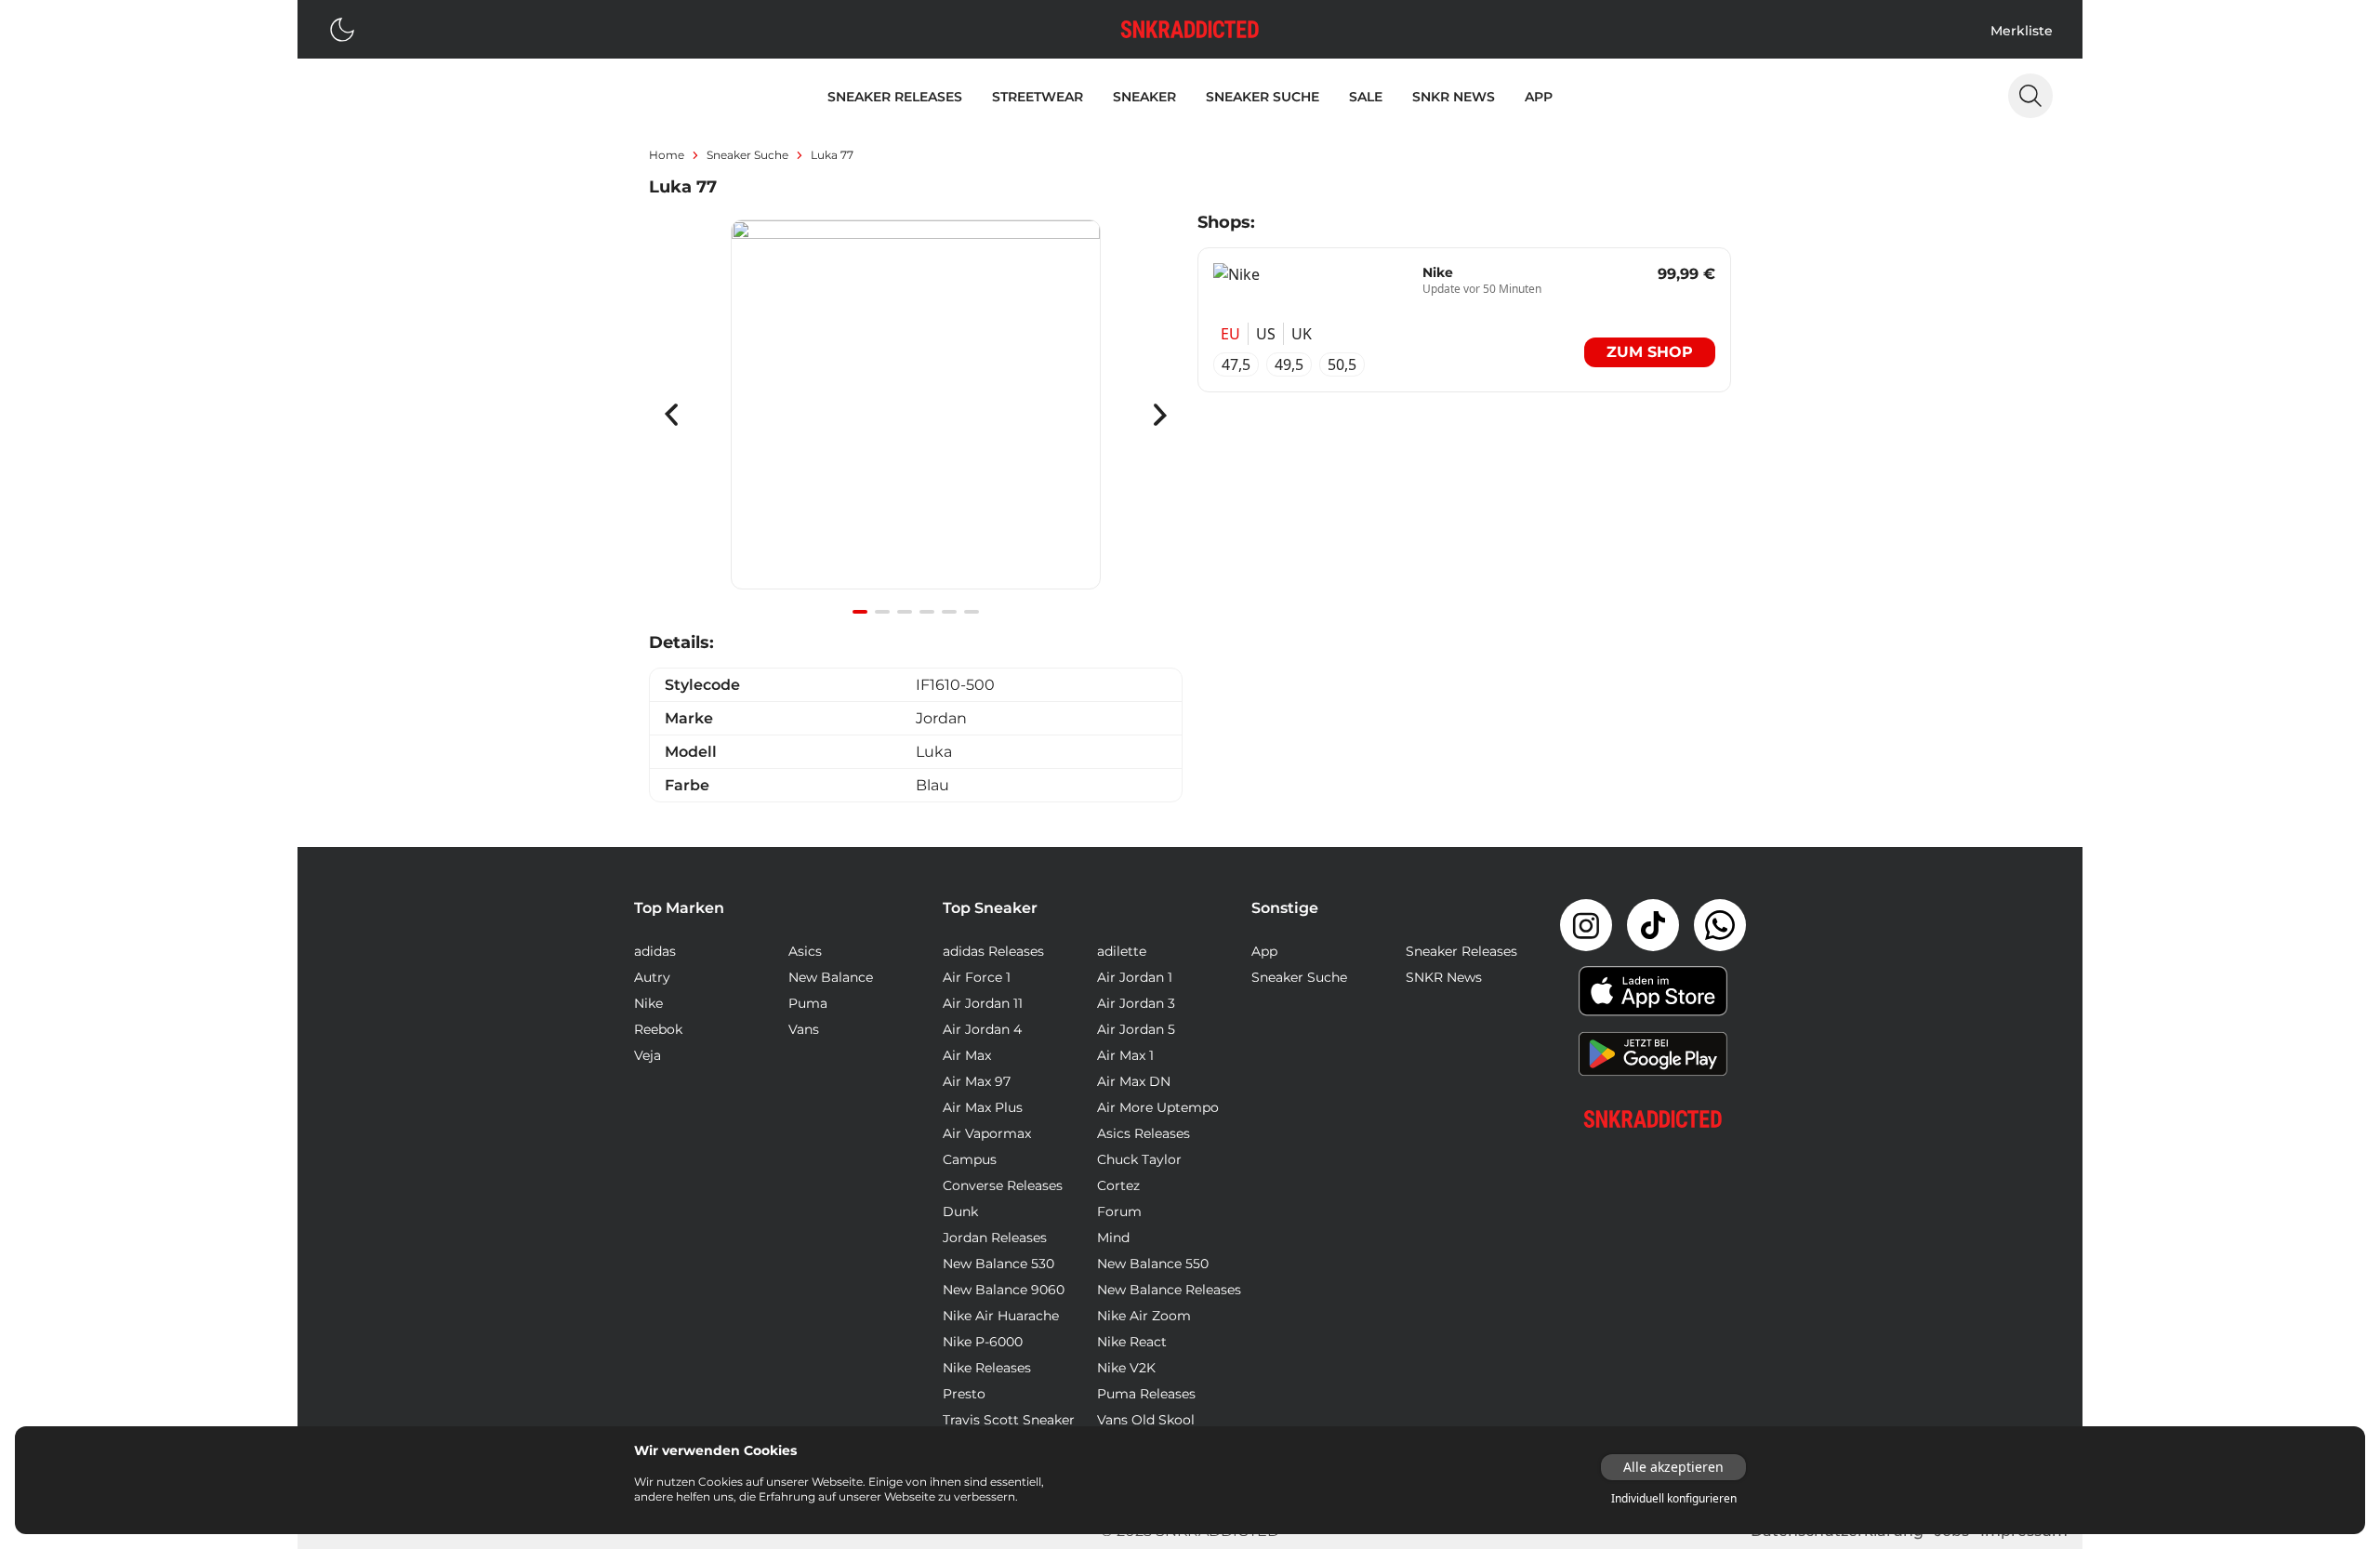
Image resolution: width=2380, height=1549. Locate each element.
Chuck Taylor (1139, 1159)
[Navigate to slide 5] (949, 612)
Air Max (967, 1055)
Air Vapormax (987, 1133)
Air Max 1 (1125, 1055)
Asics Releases (1144, 1133)
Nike (648, 1003)
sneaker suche (747, 155)
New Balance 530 (998, 1264)
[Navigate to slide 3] (905, 612)
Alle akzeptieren (1673, 1467)
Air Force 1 (977, 977)
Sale (1366, 97)
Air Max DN (1134, 1081)
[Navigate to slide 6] (972, 612)
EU (1230, 334)
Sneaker (1144, 97)
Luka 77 (832, 155)
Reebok (658, 1029)
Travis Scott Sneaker (1009, 1420)
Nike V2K (1126, 1368)
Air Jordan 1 (1135, 977)
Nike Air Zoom (1144, 1316)
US (1266, 334)
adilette (1122, 951)
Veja (648, 1055)
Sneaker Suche (1263, 97)
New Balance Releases (1169, 1290)
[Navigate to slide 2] (882, 612)
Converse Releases (1003, 1185)
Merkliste (2022, 31)
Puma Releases (1146, 1394)
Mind (1113, 1238)
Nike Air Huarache (1001, 1316)
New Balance (831, 977)
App (1539, 97)
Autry (652, 977)
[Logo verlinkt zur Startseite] (1190, 29)
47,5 (1236, 364)
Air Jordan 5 (1136, 1029)
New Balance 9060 (1004, 1290)
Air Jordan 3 (1136, 1003)
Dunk (960, 1211)
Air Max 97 (977, 1081)
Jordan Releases (995, 1238)
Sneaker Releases (895, 97)
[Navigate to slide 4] (927, 612)
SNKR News (1454, 97)
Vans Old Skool (1146, 1420)
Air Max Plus (983, 1107)
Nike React (1132, 1342)
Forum (1119, 1211)
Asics (805, 951)
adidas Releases (993, 951)
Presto (964, 1394)
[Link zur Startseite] (1653, 1119)
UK (1302, 334)
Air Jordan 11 (983, 1003)
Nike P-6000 (983, 1342)
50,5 (1342, 364)
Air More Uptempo (1158, 1107)
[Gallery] (916, 415)
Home (667, 155)
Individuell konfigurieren (1674, 1499)
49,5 (1289, 364)
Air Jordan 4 (982, 1029)
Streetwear (1038, 97)
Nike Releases (987, 1368)
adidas (655, 951)
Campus (970, 1159)
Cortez (1118, 1185)
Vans (804, 1029)
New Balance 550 (1153, 1264)
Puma (808, 1003)
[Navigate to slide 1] (860, 612)
